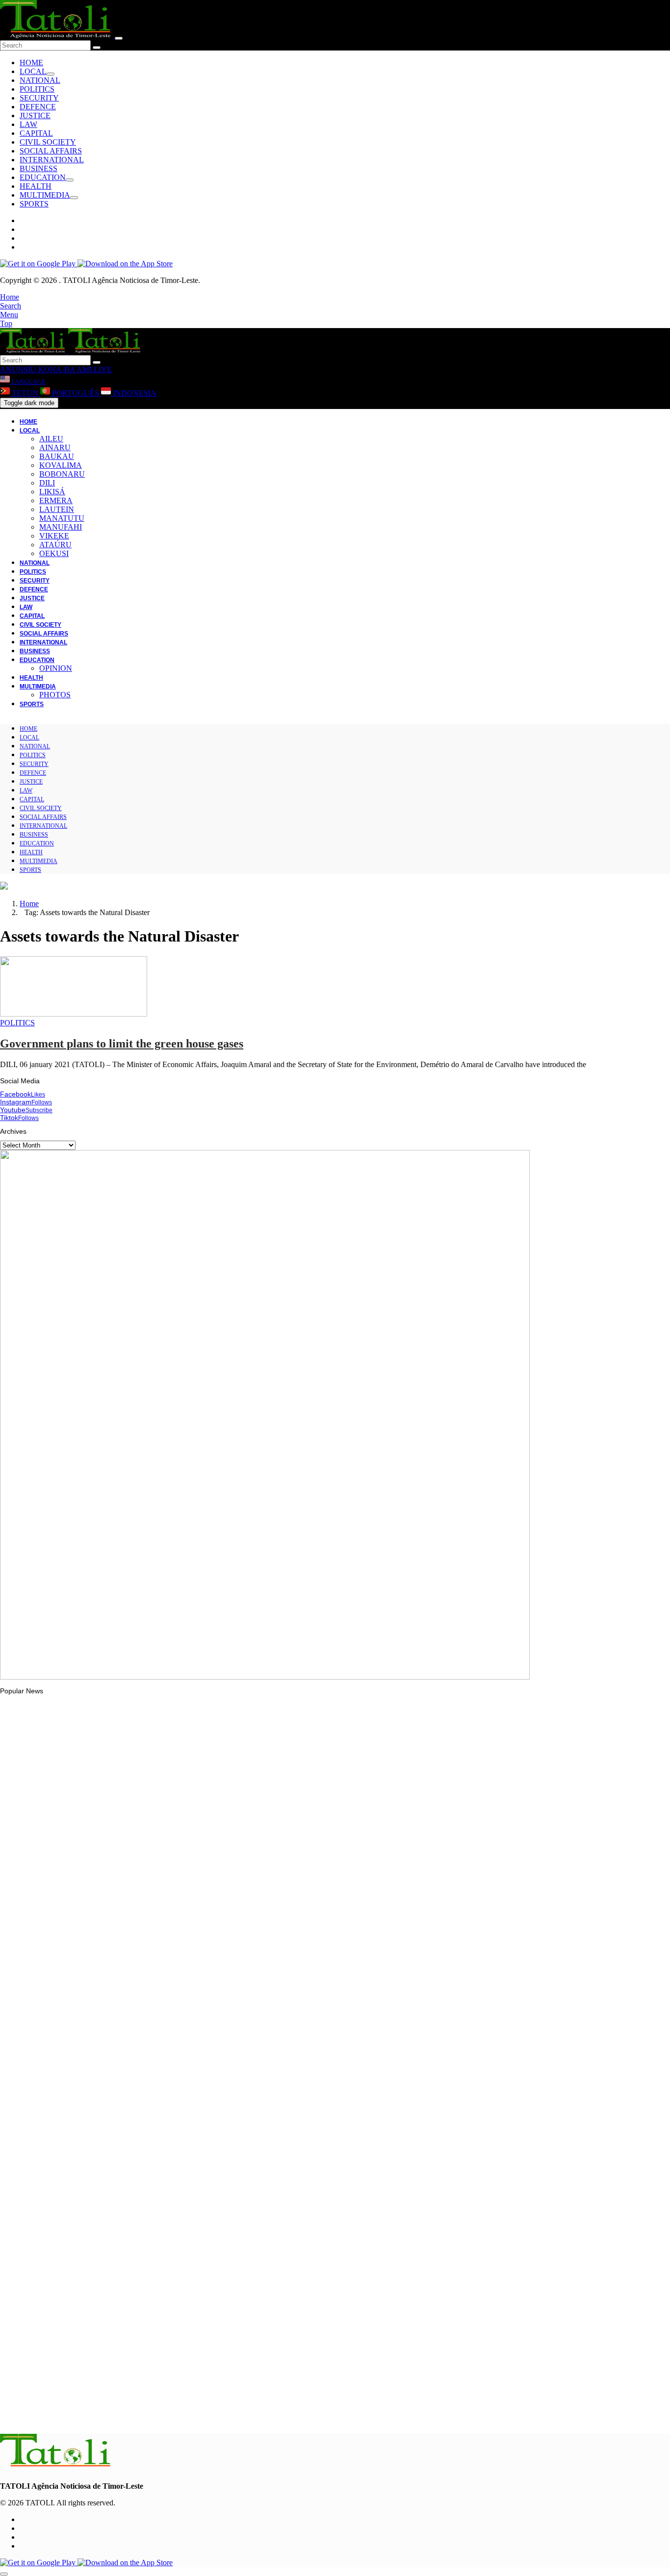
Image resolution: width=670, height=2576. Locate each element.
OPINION (56, 668)
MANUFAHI (61, 527)
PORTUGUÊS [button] (76, 393)
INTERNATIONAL (52, 160)
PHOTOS (55, 695)
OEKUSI (54, 553)
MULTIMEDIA (45, 195)
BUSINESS (39, 168)
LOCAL (33, 71)
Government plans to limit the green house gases (122, 1044)
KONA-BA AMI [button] (64, 370)
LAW (28, 124)
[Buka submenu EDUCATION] (70, 180)
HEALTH (36, 186)
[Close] (119, 38)
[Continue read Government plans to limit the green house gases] (74, 1014)
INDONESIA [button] (134, 393)
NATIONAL (40, 80)
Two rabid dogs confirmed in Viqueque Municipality (98, 2295)
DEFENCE (38, 107)
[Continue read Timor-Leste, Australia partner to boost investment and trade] (56, 2148)
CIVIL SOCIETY (48, 142)
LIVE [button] (102, 370)
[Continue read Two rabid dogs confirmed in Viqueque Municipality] (56, 2268)
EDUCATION (43, 177)
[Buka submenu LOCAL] (51, 74)
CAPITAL (36, 133)
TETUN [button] (25, 393)
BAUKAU (57, 456)
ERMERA (56, 500)
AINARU (55, 447)
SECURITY (39, 98)
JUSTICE (35, 115)
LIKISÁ (52, 492)
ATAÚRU (55, 545)
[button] (10, 297)
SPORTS (34, 204)
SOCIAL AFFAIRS (51, 151)
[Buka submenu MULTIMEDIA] (74, 198)
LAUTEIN (57, 509)
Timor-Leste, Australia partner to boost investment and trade (113, 2175)
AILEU (51, 439)
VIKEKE (54, 536)
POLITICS (37, 89)
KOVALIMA (61, 465)
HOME (31, 63)
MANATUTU (62, 518)
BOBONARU (62, 474)
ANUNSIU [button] (18, 370)
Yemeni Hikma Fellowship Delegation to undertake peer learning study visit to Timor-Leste (159, 1932)
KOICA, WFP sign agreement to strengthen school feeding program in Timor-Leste (148, 2415)
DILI (47, 483)
